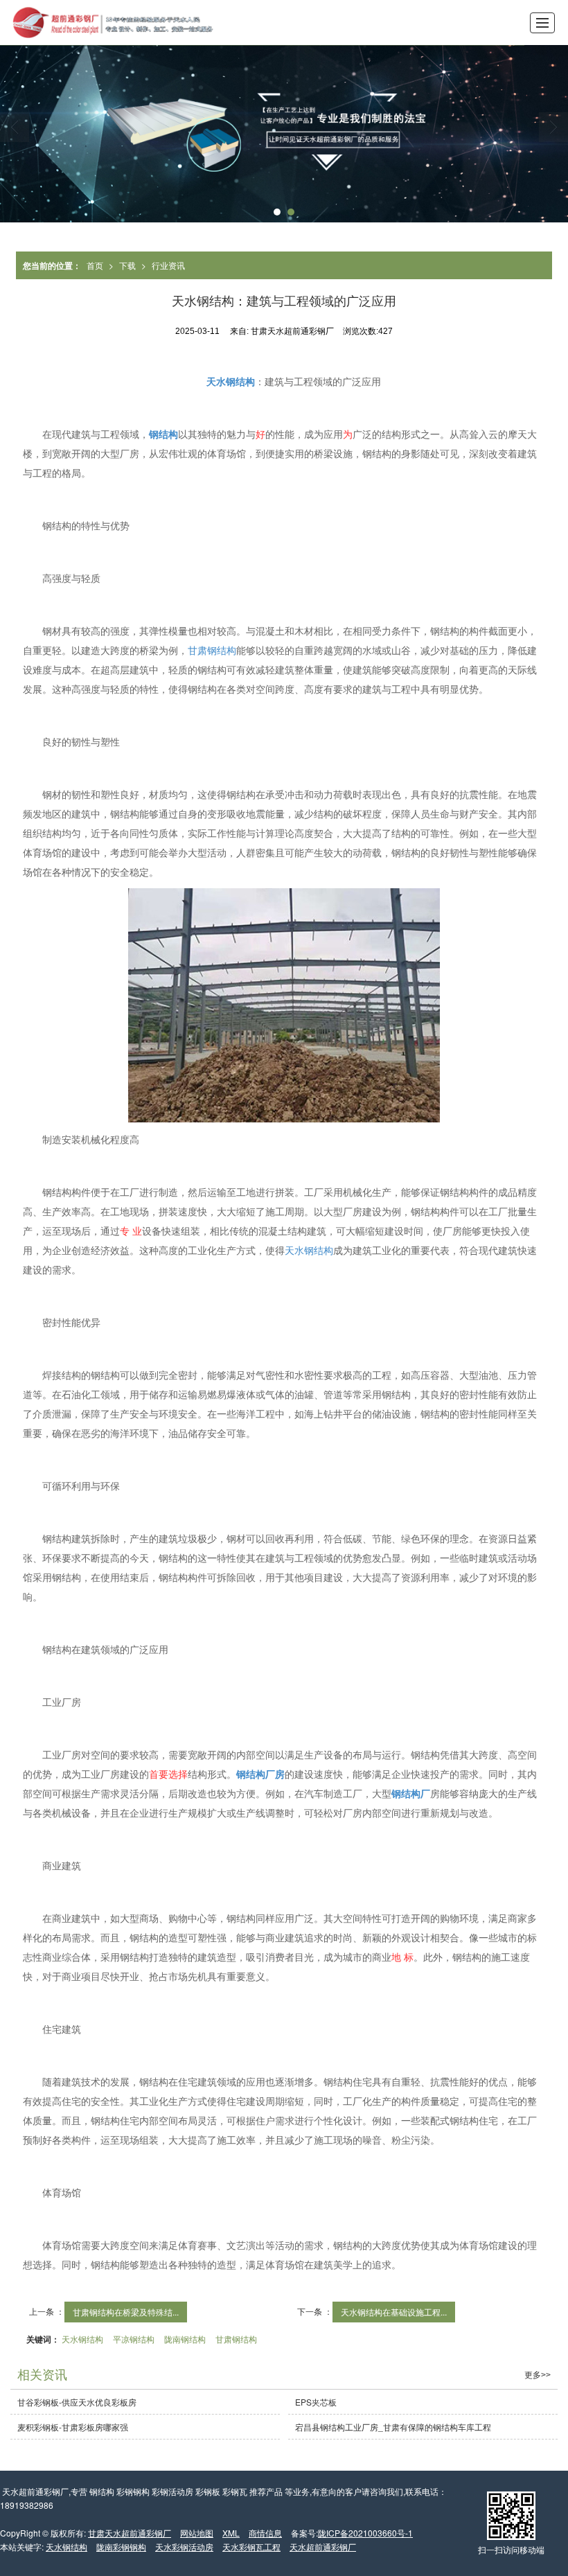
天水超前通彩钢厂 (323, 2547)
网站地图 (197, 2533)
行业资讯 (168, 265)
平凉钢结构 (134, 2339)
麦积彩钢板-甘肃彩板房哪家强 (73, 2427)
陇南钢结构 (185, 2339)
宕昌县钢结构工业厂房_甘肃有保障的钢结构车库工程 (393, 2427)
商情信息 (265, 2533)
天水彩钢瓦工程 (251, 2547)
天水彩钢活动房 (184, 2547)
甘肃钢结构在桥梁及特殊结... (126, 2312)
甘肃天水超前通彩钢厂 (130, 2533)
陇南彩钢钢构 (121, 2547)
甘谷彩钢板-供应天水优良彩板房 (77, 2402)
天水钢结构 (309, 1250)
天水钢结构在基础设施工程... (394, 2312)
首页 (95, 265)
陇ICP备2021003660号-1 (365, 2533)
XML (231, 2533)
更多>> (538, 2375)
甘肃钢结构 (212, 650)
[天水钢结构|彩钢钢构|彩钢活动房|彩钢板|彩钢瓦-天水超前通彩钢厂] (108, 23)
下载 (127, 265)
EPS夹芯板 (316, 2402)
